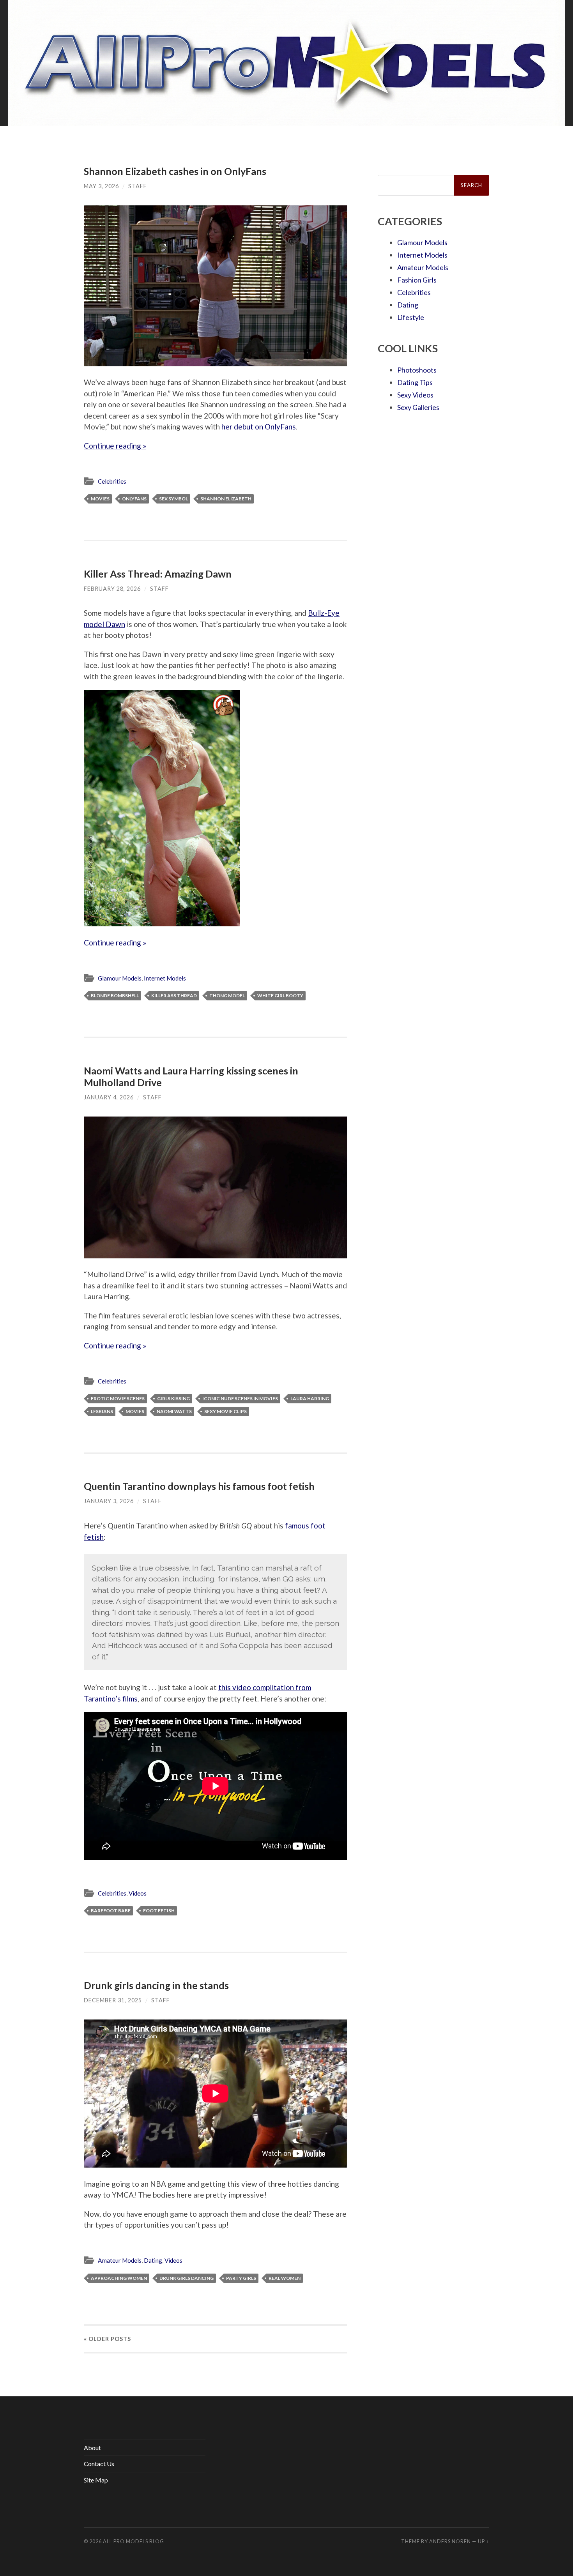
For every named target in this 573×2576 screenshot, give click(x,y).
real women (285, 2278)
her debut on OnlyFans (259, 427)
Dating (153, 2260)
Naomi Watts (174, 1411)
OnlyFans (134, 499)
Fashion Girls (417, 280)
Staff (138, 186)
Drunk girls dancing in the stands (156, 1985)
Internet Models (165, 978)
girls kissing (173, 1398)
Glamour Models (120, 978)
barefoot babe (111, 1911)
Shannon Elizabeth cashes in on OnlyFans (175, 171)
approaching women (119, 2278)
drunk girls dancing (187, 2278)
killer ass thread (174, 996)
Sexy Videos (415, 395)
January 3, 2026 (109, 1501)
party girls (241, 2278)
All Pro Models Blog (134, 2541)
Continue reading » (115, 446)
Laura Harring (310, 1398)
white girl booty (280, 996)
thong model (227, 996)
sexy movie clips (225, 1411)
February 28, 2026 (112, 589)
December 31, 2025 (113, 2000)
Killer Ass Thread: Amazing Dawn (158, 574)
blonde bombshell (115, 996)
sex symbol (173, 499)
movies (100, 499)
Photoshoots (417, 370)
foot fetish (159, 1911)
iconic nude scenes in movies (240, 1398)
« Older (107, 2339)
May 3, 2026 (101, 186)
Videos (138, 1893)
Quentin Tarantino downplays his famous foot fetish (199, 1486)
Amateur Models (120, 2260)
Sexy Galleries (418, 407)
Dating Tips (415, 382)
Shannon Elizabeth (226, 499)
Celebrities (112, 481)
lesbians (102, 1411)
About (92, 2448)
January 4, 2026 (109, 1097)
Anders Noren (450, 2541)
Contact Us (99, 2464)
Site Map (96, 2480)
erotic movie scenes (118, 1398)
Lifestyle (411, 317)
